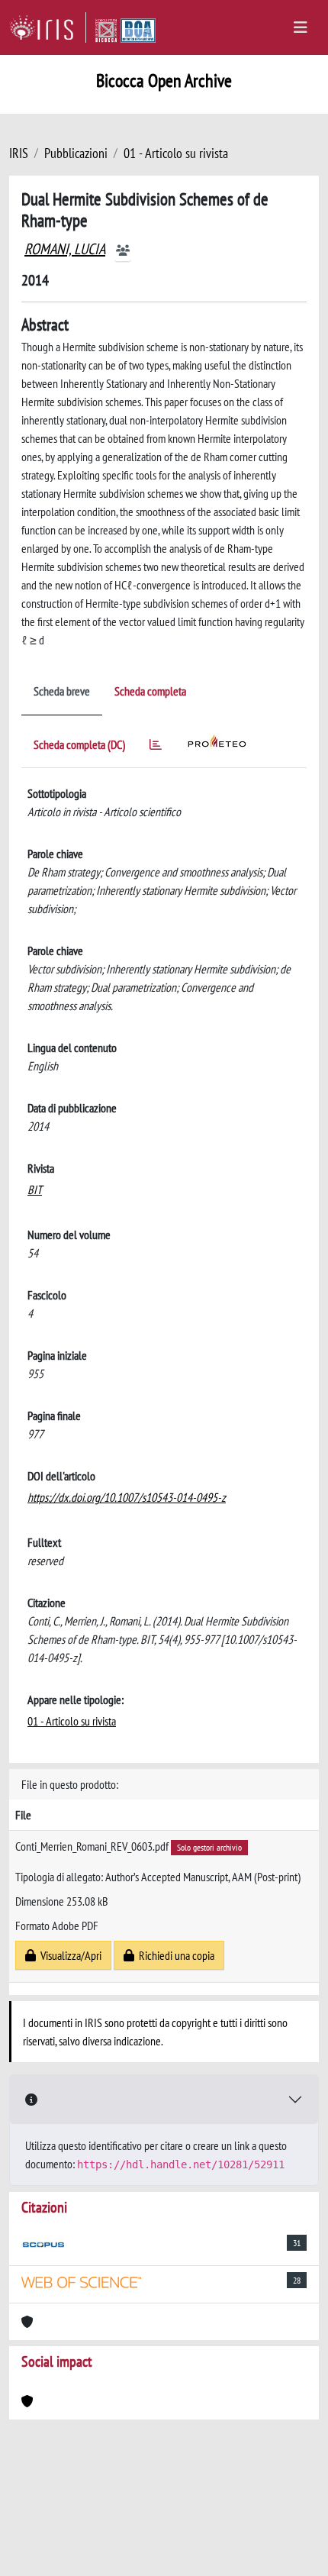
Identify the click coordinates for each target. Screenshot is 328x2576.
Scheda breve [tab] (62, 691)
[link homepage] (48, 27)
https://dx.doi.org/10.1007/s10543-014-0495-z (127, 1497)
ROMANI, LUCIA (65, 249)
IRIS (19, 153)
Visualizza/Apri (69, 1955)
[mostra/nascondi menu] (301, 27)
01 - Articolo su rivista (176, 153)
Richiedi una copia (174, 1955)
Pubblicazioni (76, 153)
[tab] (156, 747)
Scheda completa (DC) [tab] (79, 744)
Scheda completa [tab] (150, 691)
